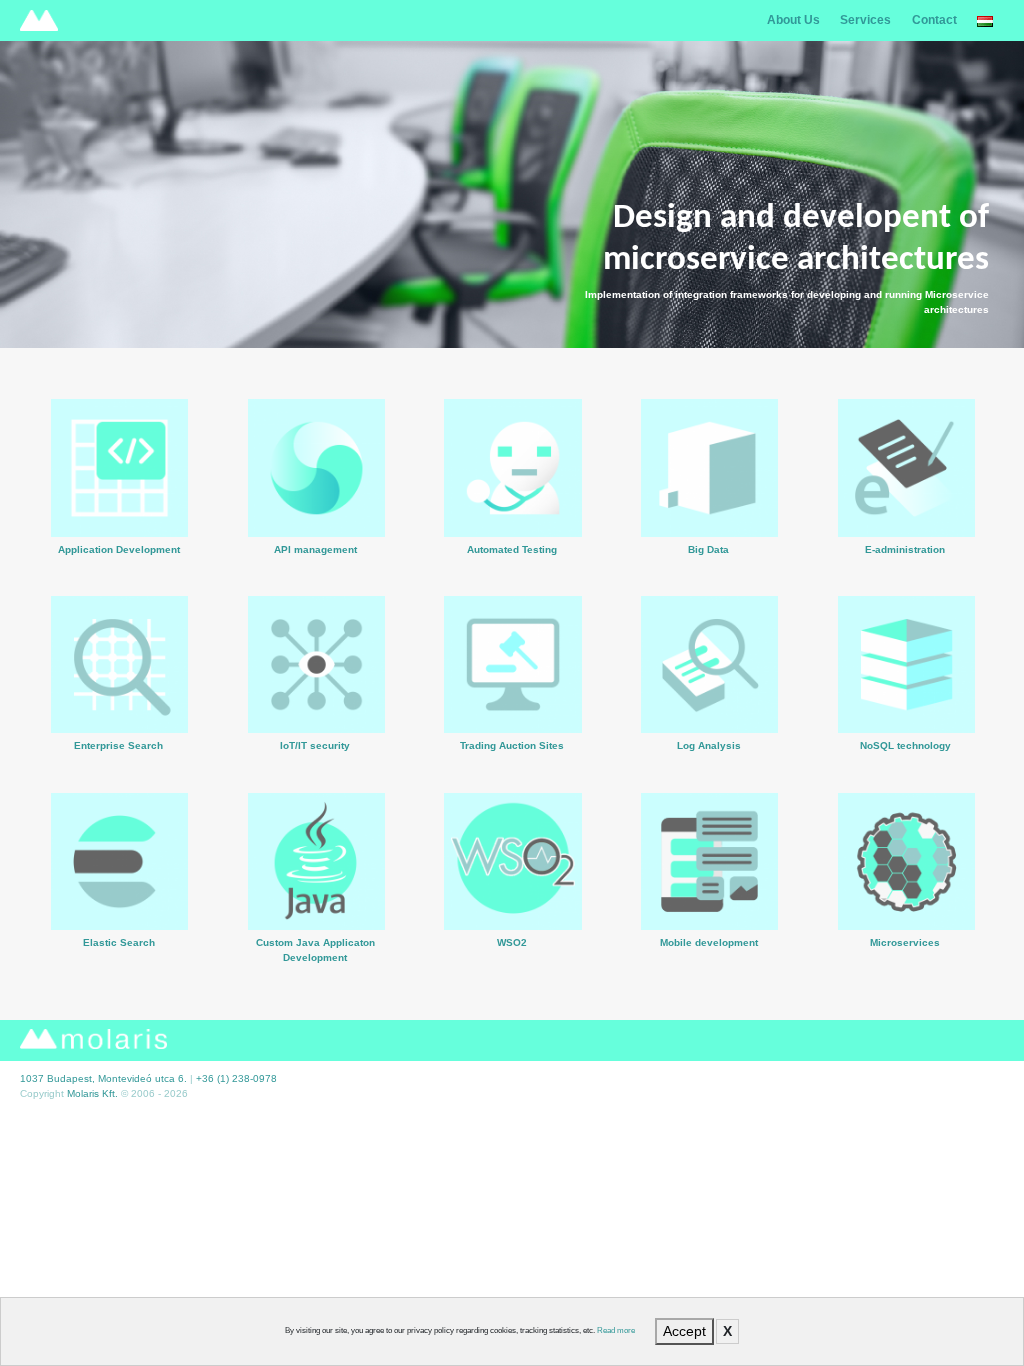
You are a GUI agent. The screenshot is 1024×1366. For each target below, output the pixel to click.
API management (317, 500)
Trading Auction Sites (513, 706)
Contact (934, 20)
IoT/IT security (316, 706)
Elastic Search (119, 903)
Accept (684, 1331)
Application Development (120, 504)
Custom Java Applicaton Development (316, 911)
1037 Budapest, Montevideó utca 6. (103, 1078)
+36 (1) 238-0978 (236, 1078)
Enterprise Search (120, 706)
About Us (793, 20)
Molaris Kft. (92, 1093)
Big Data (710, 509)
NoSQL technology (906, 701)
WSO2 (513, 903)
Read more (616, 1330)
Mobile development (710, 903)
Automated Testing (513, 509)
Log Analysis (709, 697)
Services (865, 20)
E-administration (906, 509)
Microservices (905, 903)
